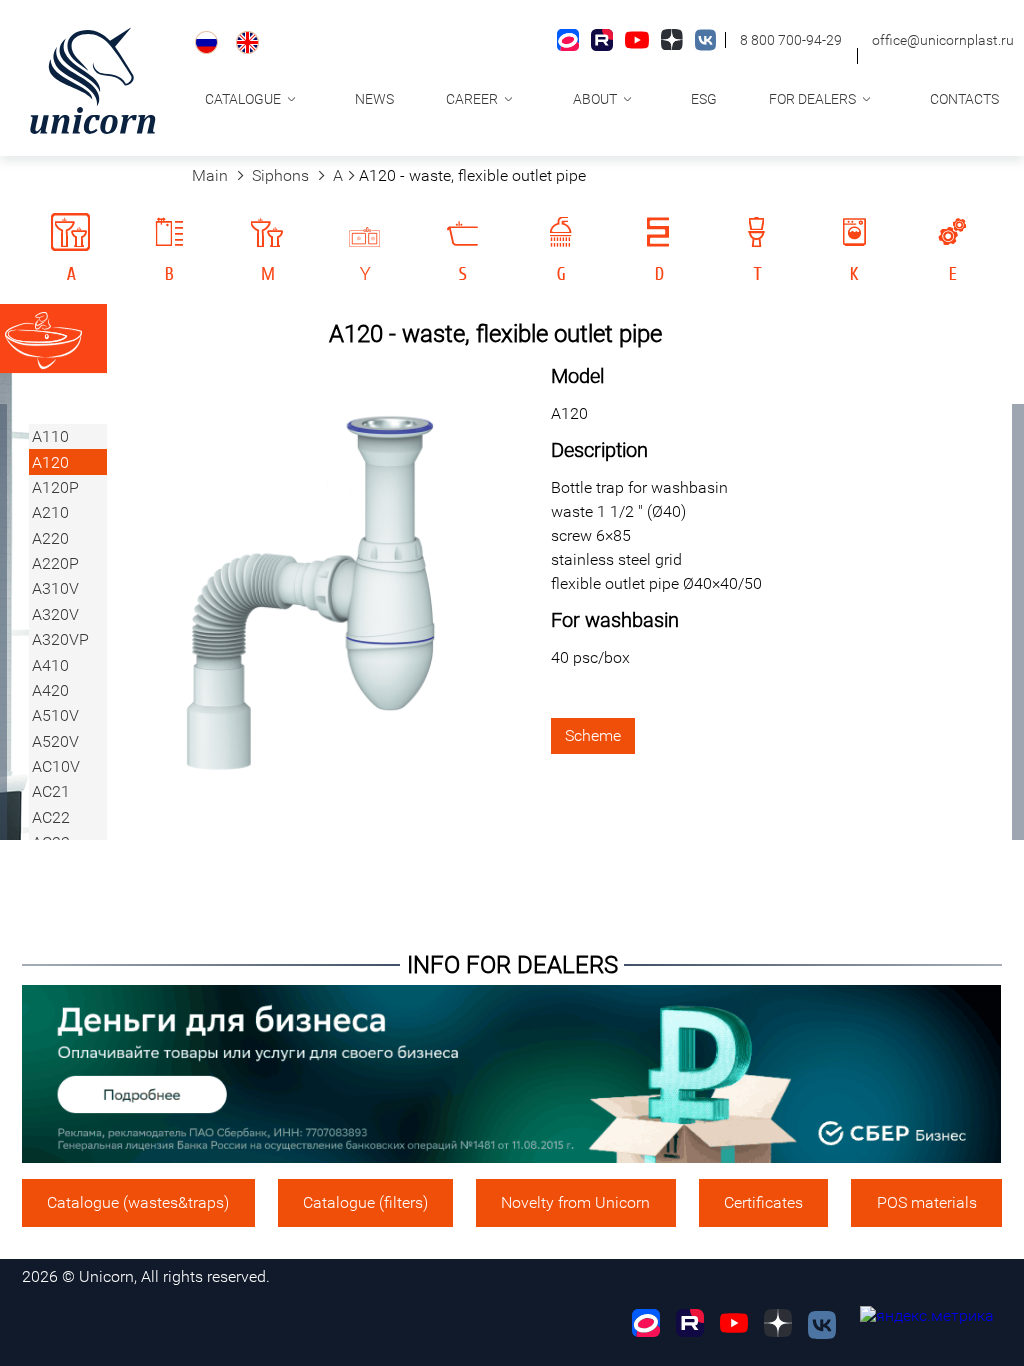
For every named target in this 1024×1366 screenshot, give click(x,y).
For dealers (812, 99)
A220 (50, 538)
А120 (50, 462)
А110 (50, 436)
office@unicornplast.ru (943, 40)
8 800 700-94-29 (791, 40)
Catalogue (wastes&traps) (138, 1202)
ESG (704, 99)
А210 (50, 512)
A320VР (60, 639)
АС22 (51, 817)
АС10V (56, 766)
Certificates (763, 1202)
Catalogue (243, 99)
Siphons (280, 175)
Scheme (593, 735)
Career (472, 99)
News (374, 99)
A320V (55, 614)
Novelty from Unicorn (575, 1202)
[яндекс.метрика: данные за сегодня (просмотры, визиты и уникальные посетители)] (927, 1315)
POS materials (927, 1202)
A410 (50, 665)
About (595, 99)
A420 (50, 690)
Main (210, 175)
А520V (55, 741)
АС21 (51, 791)
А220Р (55, 563)
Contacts (964, 99)
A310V (55, 588)
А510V (55, 715)
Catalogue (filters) (365, 1202)
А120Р (55, 487)
